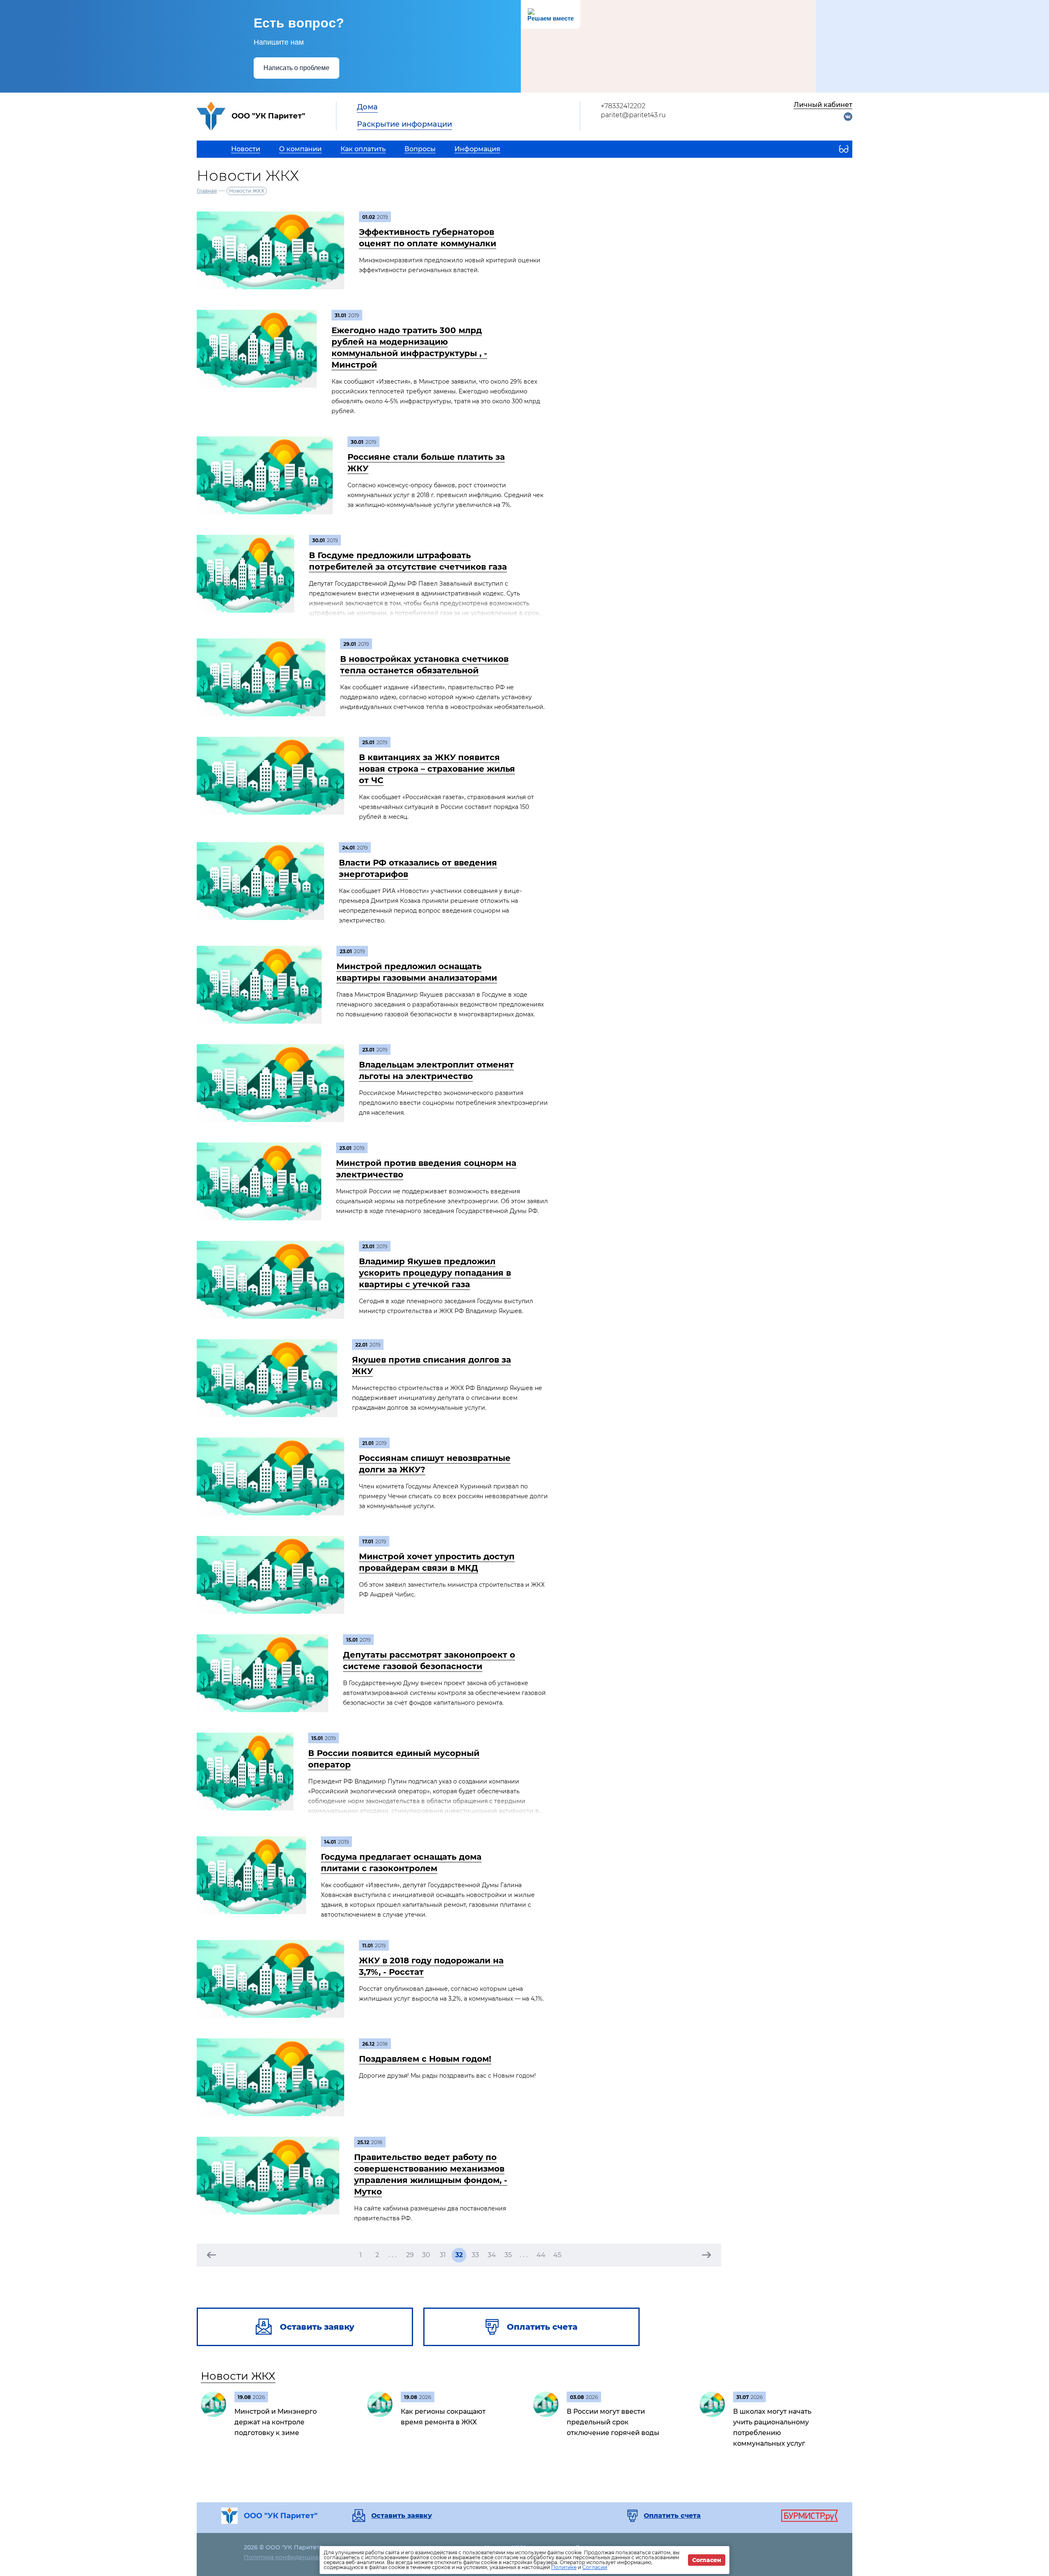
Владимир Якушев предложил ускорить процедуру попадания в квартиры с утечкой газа (435, 1273)
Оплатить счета (672, 2516)
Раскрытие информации (404, 124)
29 (410, 2255)
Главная (207, 191)
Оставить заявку (402, 2516)
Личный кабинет (823, 105)
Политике (564, 2567)
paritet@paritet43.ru (633, 115)
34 (492, 2255)
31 (443, 2255)
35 (508, 2255)
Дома (367, 107)
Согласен (707, 2560)
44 (541, 2255)
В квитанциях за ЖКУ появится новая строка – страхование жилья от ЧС (437, 769)
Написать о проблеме (296, 68)
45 (557, 2255)
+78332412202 (623, 106)
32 (459, 2255)
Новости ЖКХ (238, 2376)
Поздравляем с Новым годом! (425, 2059)
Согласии (595, 2567)
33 (475, 2255)
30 (426, 2255)
